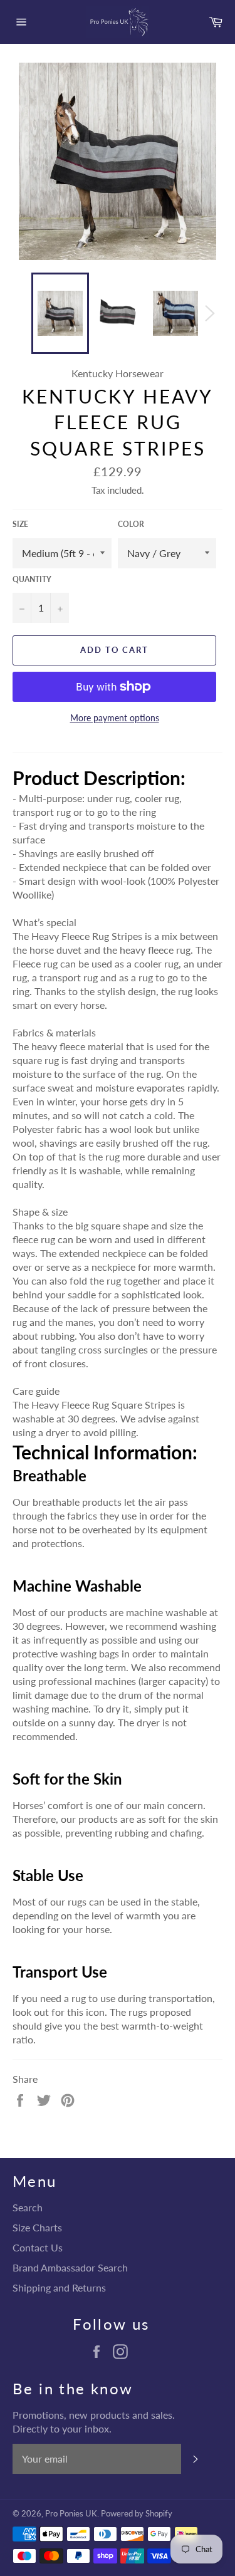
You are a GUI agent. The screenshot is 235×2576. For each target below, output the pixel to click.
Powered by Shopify (137, 2513)
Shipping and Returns (59, 2287)
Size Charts (37, 2227)
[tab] (118, 778)
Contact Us (38, 2247)
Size (20, 524)
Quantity (32, 579)
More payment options (115, 718)
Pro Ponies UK (71, 2513)
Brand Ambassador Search (70, 2267)
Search (28, 2207)
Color (131, 524)
